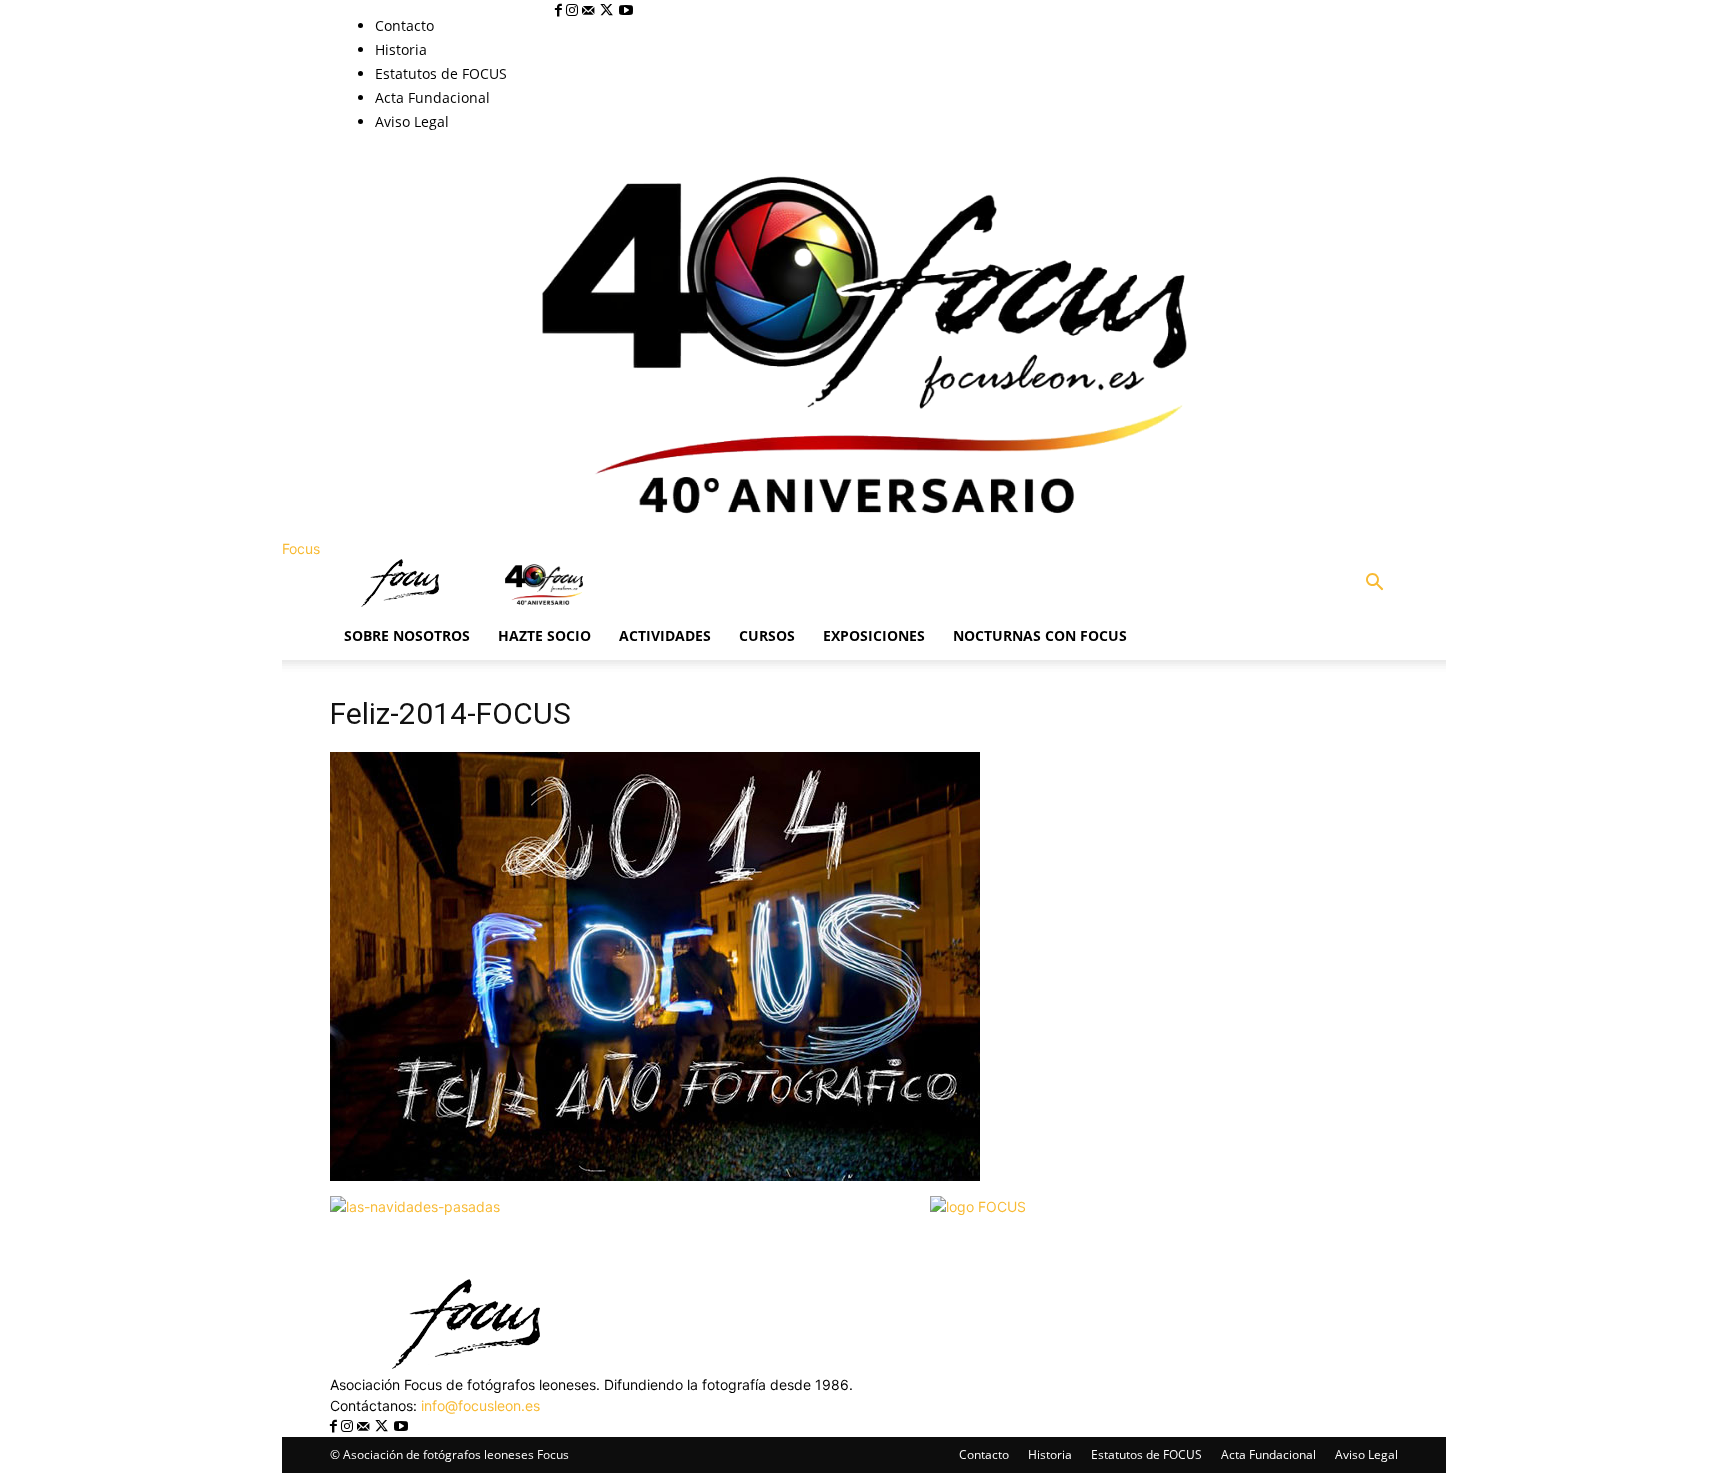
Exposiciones (874, 635)
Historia (401, 49)
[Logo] (402, 601)
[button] (1374, 584)
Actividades (665, 635)
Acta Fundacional (432, 97)
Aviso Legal (412, 121)
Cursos (767, 635)
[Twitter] (608, 10)
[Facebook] (560, 10)
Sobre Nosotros (407, 635)
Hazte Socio (544, 635)
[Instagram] (574, 10)
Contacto (404, 25)
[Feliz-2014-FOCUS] (655, 1175)
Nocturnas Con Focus (1040, 635)
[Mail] (590, 10)
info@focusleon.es (480, 1405)
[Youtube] (626, 10)
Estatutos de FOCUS (441, 73)
